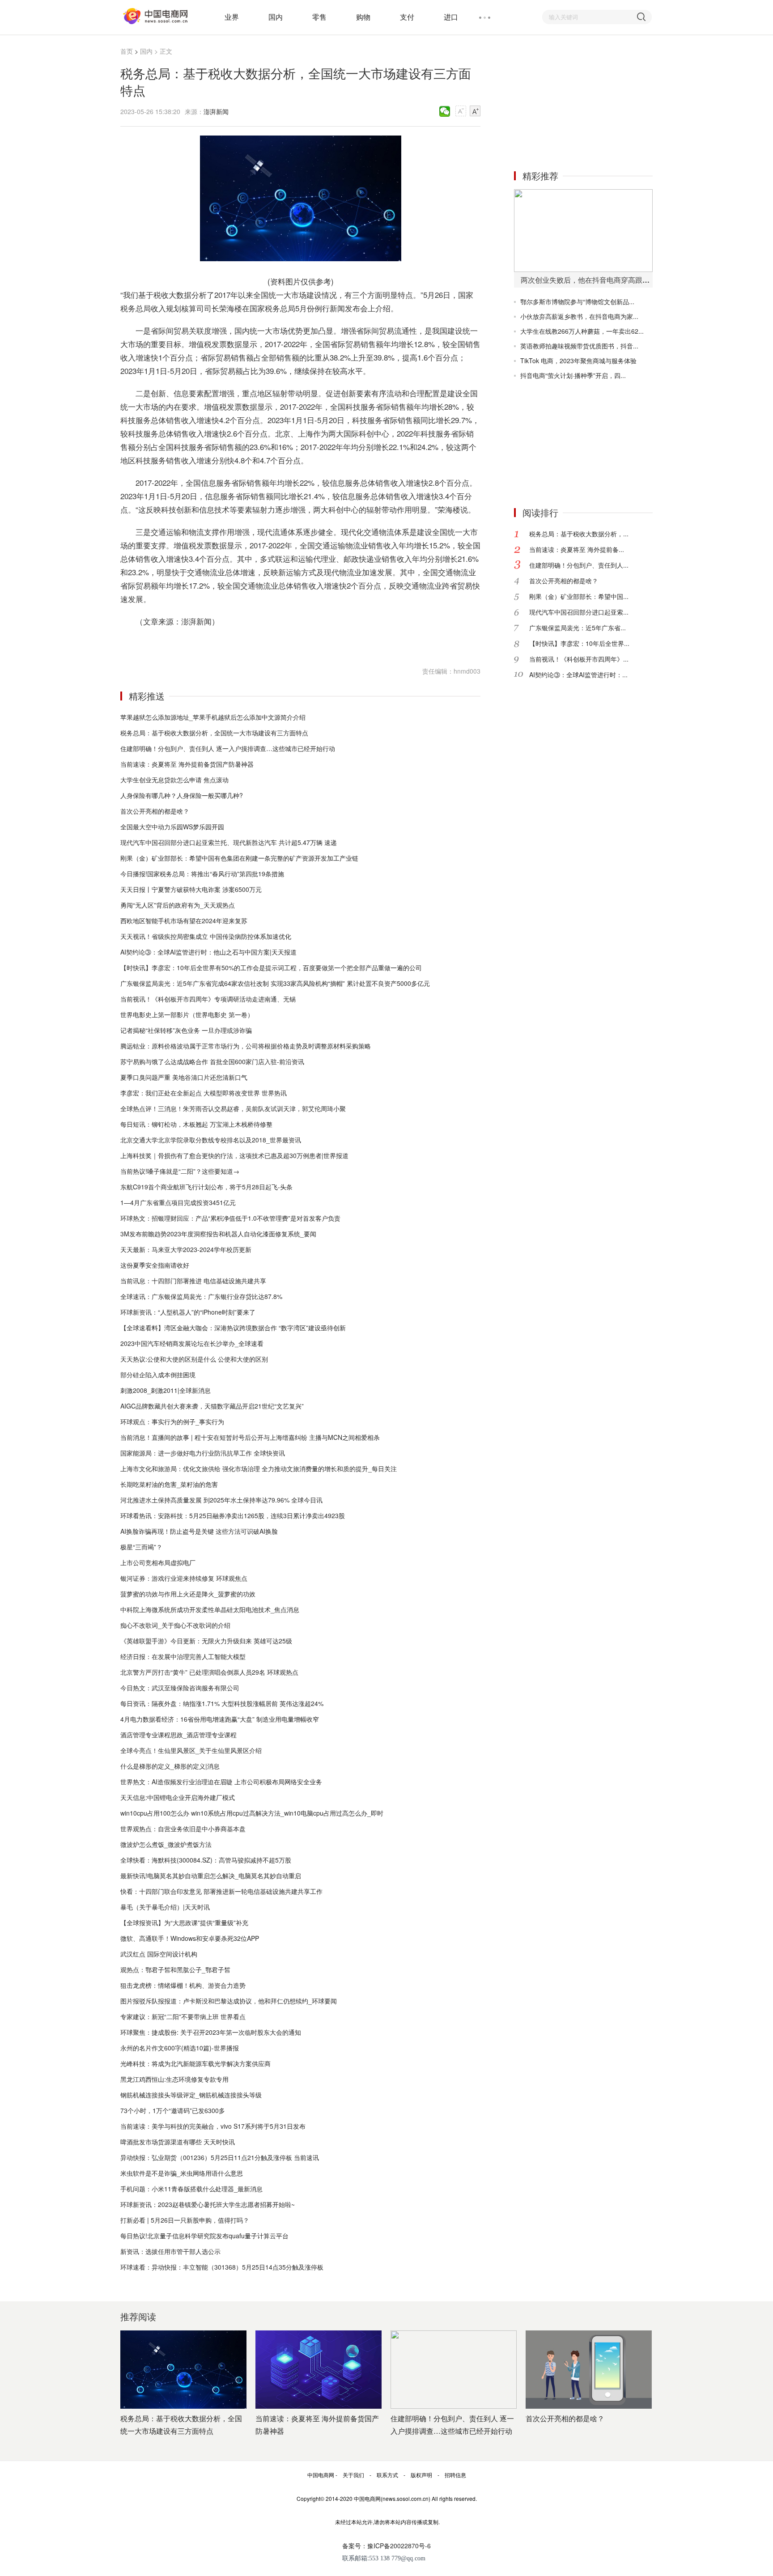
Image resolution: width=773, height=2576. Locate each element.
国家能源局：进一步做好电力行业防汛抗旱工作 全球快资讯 (203, 1453)
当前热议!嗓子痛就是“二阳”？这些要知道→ (180, 1171)
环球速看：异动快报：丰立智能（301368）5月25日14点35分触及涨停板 (222, 2267)
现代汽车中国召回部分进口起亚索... (579, 612)
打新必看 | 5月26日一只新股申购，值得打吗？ (185, 2220)
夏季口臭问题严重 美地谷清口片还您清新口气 (184, 1077)
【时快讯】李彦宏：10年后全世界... (579, 643)
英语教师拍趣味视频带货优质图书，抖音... (579, 346)
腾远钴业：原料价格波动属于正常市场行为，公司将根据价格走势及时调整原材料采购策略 (246, 1046)
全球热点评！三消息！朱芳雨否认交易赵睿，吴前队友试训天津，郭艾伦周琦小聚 (233, 1108)
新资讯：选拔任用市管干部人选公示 (170, 2251)
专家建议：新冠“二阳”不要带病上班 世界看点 (183, 2016)
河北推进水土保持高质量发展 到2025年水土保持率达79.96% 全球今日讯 (221, 1500)
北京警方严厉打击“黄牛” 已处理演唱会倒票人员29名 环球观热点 (209, 1672)
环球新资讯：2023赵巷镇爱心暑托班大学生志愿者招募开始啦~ (208, 2204)
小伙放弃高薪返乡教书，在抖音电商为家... (579, 316)
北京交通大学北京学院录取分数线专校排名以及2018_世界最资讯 (211, 1140)
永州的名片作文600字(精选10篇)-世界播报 (180, 2048)
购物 (363, 17)
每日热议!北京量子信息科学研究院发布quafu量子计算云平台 (204, 2236)
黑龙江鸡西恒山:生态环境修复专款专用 (174, 2079)
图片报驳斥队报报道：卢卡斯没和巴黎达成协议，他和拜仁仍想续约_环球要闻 (229, 2001)
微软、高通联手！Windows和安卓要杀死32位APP (190, 1938)
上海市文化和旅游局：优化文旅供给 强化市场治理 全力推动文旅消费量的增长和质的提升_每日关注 (259, 1468)
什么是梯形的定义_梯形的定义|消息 (170, 1766)
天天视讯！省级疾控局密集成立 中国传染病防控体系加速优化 (206, 936)
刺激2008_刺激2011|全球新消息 (166, 1390)
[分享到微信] (445, 111)
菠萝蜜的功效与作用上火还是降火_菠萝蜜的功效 (188, 1594)
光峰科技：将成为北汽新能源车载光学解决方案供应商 (195, 2063)
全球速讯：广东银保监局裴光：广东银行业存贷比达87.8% (201, 1296)
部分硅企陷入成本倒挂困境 (158, 1375)
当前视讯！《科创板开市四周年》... (579, 659)
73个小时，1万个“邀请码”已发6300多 (173, 2110)
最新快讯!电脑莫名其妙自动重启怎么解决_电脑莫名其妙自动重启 (211, 1876)
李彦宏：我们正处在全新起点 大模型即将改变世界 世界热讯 (204, 1093)
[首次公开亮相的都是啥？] (589, 2370)
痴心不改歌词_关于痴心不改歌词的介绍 (175, 1625)
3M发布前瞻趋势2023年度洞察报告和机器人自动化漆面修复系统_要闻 (218, 1234)
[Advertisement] (581, 102)
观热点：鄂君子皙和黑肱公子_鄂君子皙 (175, 1969)
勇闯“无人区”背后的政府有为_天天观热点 (178, 905)
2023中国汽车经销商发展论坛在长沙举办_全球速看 (192, 1343)
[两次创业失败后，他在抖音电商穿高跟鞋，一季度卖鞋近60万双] (583, 231)
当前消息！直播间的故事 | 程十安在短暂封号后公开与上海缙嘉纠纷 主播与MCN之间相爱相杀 (250, 1437)
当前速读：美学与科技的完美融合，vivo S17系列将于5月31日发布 (213, 2126)
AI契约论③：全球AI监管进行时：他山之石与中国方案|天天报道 (208, 952)
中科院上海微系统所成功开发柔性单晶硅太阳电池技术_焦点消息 (210, 1609)
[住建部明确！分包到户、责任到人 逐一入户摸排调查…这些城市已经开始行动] (454, 2370)
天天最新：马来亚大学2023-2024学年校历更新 (186, 1249)
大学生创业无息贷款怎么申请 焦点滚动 (174, 780)
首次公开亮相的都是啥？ (155, 811)
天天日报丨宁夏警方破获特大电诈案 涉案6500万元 (191, 889)
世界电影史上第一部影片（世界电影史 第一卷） (187, 1014)
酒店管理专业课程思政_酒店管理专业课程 (178, 1735)
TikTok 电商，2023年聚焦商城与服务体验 (578, 361)
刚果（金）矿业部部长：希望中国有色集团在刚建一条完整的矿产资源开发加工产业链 (239, 858)
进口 (451, 17)
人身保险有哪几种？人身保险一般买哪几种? (182, 795)
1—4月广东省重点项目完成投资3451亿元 (178, 1202)
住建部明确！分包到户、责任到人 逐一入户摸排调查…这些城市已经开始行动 (228, 748)
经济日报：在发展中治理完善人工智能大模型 (183, 1656)
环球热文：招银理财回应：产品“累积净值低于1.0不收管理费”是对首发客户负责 (230, 1218)
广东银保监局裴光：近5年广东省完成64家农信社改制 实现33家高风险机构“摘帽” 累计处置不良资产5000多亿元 (275, 983)
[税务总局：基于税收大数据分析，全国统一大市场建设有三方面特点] (183, 2370)
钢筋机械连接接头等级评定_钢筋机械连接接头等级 (191, 2095)
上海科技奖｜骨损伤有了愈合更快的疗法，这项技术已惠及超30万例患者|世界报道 (234, 1155)
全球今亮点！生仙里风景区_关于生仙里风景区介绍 (191, 1750)
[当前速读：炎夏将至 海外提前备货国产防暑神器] (319, 2370)
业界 (232, 17)
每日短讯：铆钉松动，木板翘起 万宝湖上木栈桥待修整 (196, 1124)
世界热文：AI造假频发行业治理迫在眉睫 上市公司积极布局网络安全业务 (221, 1782)
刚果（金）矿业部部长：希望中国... (579, 596)
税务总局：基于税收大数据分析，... (579, 534)
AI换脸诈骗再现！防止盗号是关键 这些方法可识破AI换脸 (199, 1531)
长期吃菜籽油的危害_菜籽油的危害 (169, 1484)
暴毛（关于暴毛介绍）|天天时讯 (165, 1907)
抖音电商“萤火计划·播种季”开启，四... (573, 375)
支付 (407, 17)
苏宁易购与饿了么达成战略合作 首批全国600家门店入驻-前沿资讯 (212, 1061)
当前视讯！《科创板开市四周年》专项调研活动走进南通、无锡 (208, 999)
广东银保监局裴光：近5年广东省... (578, 628)
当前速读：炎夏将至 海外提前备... (577, 549)
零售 (319, 17)
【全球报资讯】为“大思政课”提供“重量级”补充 (184, 1922)
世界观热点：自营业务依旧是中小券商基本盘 (183, 1829)
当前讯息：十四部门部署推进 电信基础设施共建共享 (193, 1281)
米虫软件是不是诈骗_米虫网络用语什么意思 (182, 2173)
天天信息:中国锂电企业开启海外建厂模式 (178, 1797)
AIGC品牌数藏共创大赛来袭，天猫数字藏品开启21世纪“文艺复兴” (212, 1406)
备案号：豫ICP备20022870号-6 (386, 2546)
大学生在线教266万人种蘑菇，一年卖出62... (582, 331)
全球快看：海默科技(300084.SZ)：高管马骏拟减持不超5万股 (206, 1860)
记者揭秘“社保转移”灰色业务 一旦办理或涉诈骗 (186, 1030)
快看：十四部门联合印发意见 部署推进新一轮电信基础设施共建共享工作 (221, 1891)
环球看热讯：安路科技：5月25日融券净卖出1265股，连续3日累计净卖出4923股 (233, 1515)
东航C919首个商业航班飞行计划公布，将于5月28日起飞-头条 (206, 1187)
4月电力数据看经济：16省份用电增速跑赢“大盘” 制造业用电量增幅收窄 (220, 1719)
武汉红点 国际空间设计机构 (159, 1954)
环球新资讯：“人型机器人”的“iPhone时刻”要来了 (188, 1312)
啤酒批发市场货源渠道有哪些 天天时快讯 (178, 2142)
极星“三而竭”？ (141, 1547)
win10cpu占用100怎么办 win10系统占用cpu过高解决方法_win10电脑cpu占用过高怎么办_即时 (252, 1813)
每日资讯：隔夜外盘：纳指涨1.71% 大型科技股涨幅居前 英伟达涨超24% (222, 1703)
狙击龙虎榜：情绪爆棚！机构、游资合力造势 (183, 1985)
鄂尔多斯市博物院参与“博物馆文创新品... (577, 301)
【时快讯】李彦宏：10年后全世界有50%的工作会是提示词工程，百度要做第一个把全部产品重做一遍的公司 (271, 968)
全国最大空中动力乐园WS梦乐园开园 (172, 827)
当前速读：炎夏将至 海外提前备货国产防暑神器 (187, 764)
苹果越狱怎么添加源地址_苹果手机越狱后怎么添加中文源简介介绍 (213, 717)
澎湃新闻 (216, 111)
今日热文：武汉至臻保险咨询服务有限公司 (180, 1688)
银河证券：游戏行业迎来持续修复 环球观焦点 (184, 1578)
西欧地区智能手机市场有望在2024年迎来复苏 (184, 921)
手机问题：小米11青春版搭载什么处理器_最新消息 (191, 2189)
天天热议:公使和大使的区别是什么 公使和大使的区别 (194, 1359)
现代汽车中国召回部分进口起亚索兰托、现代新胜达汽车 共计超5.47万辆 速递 (229, 842)
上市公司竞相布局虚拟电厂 (158, 1562)
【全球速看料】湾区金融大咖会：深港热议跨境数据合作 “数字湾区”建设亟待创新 (233, 1328)
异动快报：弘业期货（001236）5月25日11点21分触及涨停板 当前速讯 (220, 2157)
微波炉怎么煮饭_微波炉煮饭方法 (166, 1844)
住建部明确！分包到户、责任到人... (579, 565)
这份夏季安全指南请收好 (155, 1265)
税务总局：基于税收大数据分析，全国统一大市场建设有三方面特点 (214, 733)
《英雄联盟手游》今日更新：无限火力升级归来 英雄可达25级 (206, 1641)
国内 (276, 17)
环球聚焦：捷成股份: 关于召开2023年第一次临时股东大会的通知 (211, 2032)
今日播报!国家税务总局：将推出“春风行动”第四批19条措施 (202, 874)
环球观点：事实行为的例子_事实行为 (172, 1422)
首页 (127, 51)
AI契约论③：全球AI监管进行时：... (578, 675)
